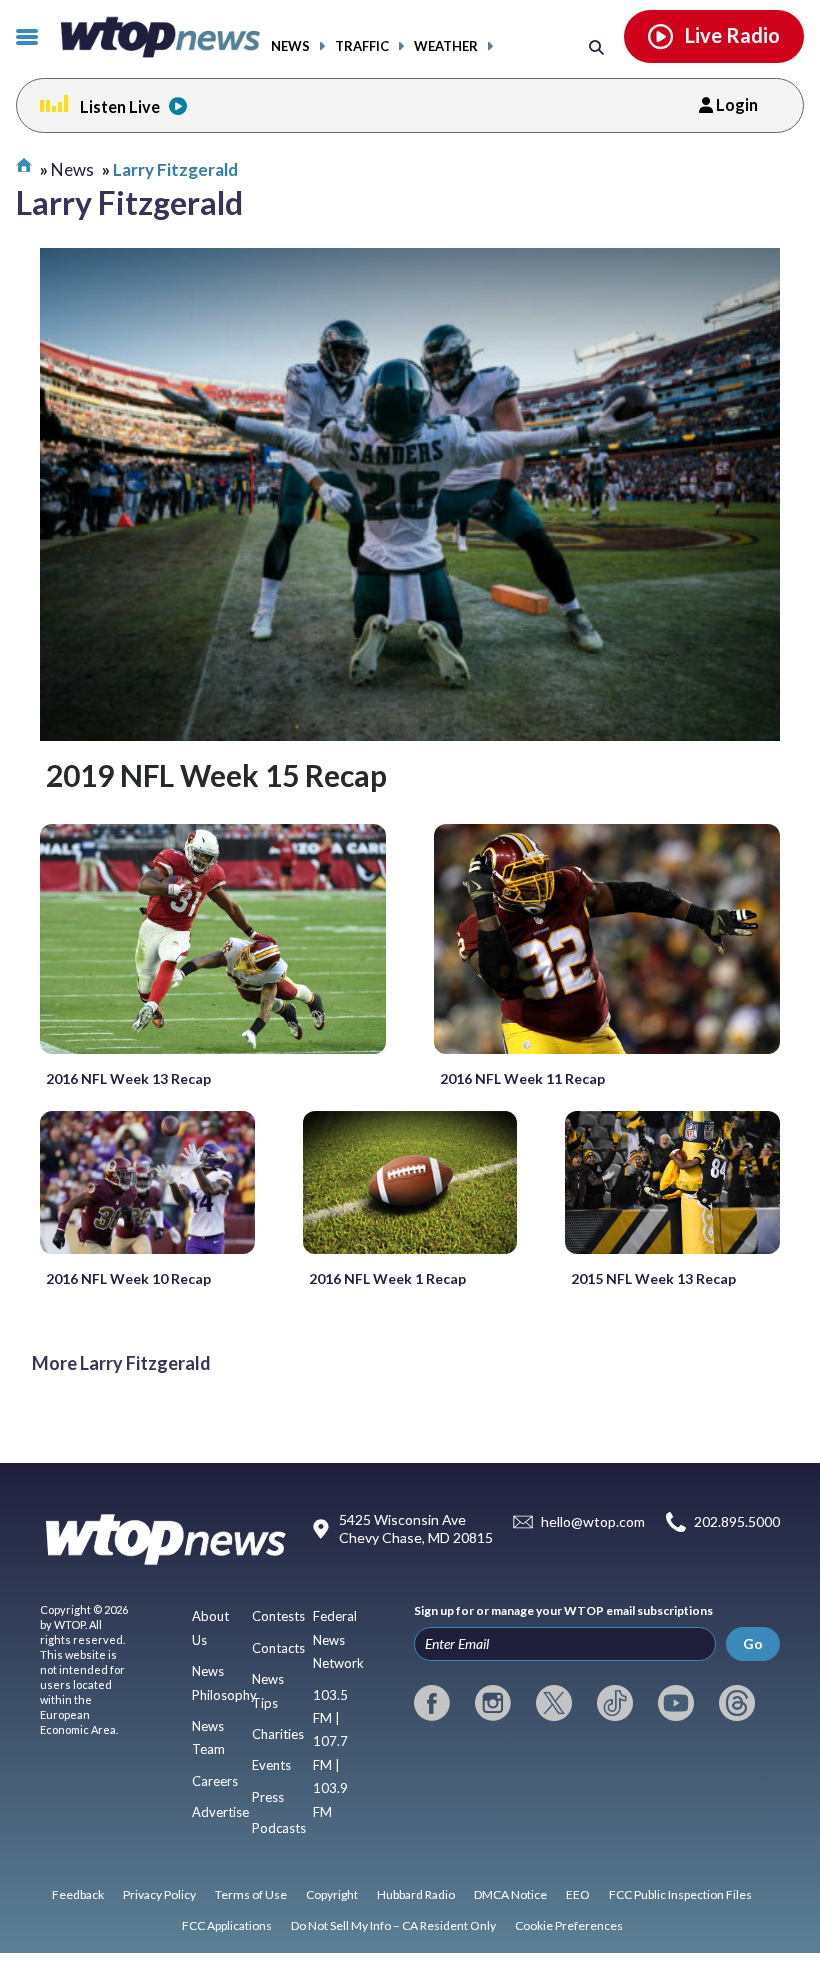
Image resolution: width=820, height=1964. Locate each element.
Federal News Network (338, 1639)
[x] (554, 1703)
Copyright (332, 1894)
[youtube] (676, 1703)
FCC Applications (227, 1925)
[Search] (596, 46)
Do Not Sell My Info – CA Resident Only (393, 1925)
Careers (215, 1781)
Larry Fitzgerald (175, 169)
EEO (578, 1894)
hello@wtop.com (593, 1521)
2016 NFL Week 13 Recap (128, 1078)
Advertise (220, 1812)
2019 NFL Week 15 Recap (216, 775)
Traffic (362, 46)
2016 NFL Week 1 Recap (387, 1278)
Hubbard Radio (416, 1894)
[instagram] (493, 1703)
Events (271, 1765)
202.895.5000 (737, 1521)
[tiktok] (615, 1703)
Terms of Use (251, 1894)
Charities (278, 1734)
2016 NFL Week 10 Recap (128, 1278)
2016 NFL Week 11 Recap (522, 1078)
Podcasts (279, 1828)
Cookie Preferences (569, 1925)
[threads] (737, 1703)
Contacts (278, 1648)
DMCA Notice (510, 1894)
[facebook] (432, 1703)
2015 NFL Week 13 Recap (653, 1278)
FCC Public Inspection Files (680, 1894)
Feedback (78, 1894)
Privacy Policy (159, 1894)
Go (753, 1643)
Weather (446, 46)
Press (268, 1797)
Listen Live (120, 106)
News (290, 46)
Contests (278, 1616)
